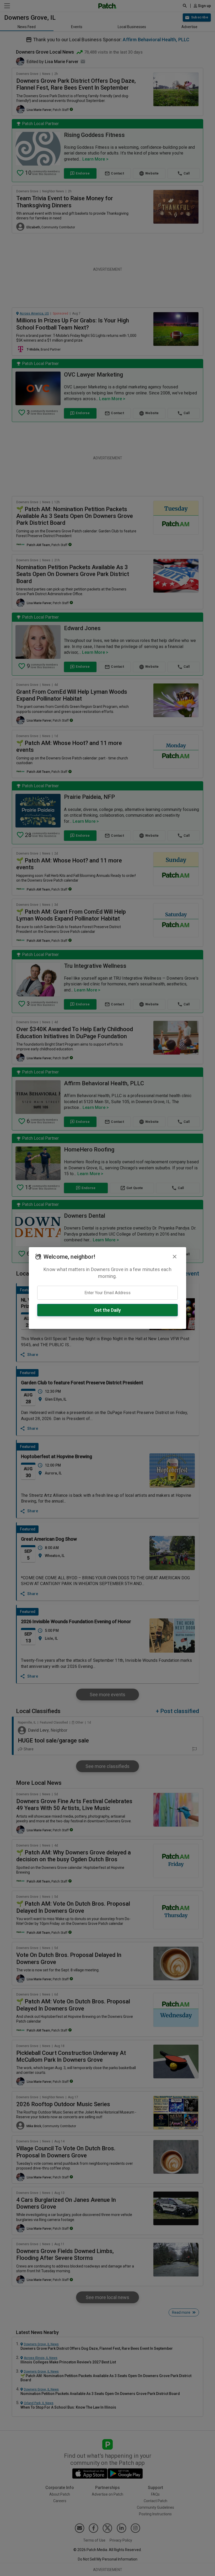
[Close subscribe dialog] (175, 1257)
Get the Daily (107, 1310)
